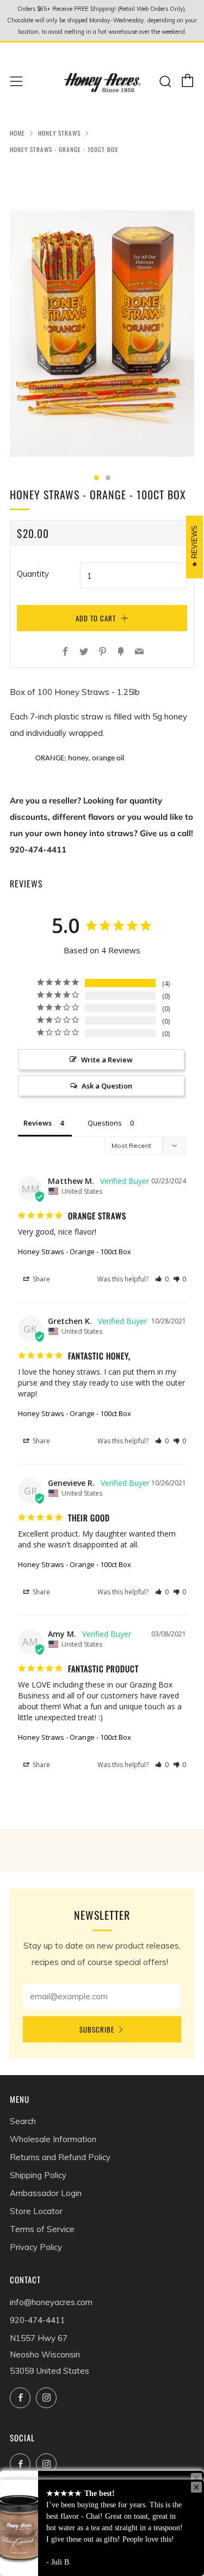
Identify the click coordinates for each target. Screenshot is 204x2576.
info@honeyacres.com (51, 2302)
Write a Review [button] (107, 1060)
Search (23, 2121)
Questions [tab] (105, 1123)
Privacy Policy (36, 2247)
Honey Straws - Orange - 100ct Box (75, 1251)
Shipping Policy (38, 2175)
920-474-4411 (38, 2320)
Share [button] (41, 1279)
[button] (162, 1279)
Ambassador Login (46, 2193)
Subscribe (97, 2029)
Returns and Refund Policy (60, 2157)
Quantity (33, 574)
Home (17, 133)
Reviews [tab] (38, 1123)
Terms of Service (42, 2229)
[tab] (97, 478)
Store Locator (36, 2211)
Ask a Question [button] (107, 1086)
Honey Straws (59, 133)
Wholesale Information (53, 2139)
